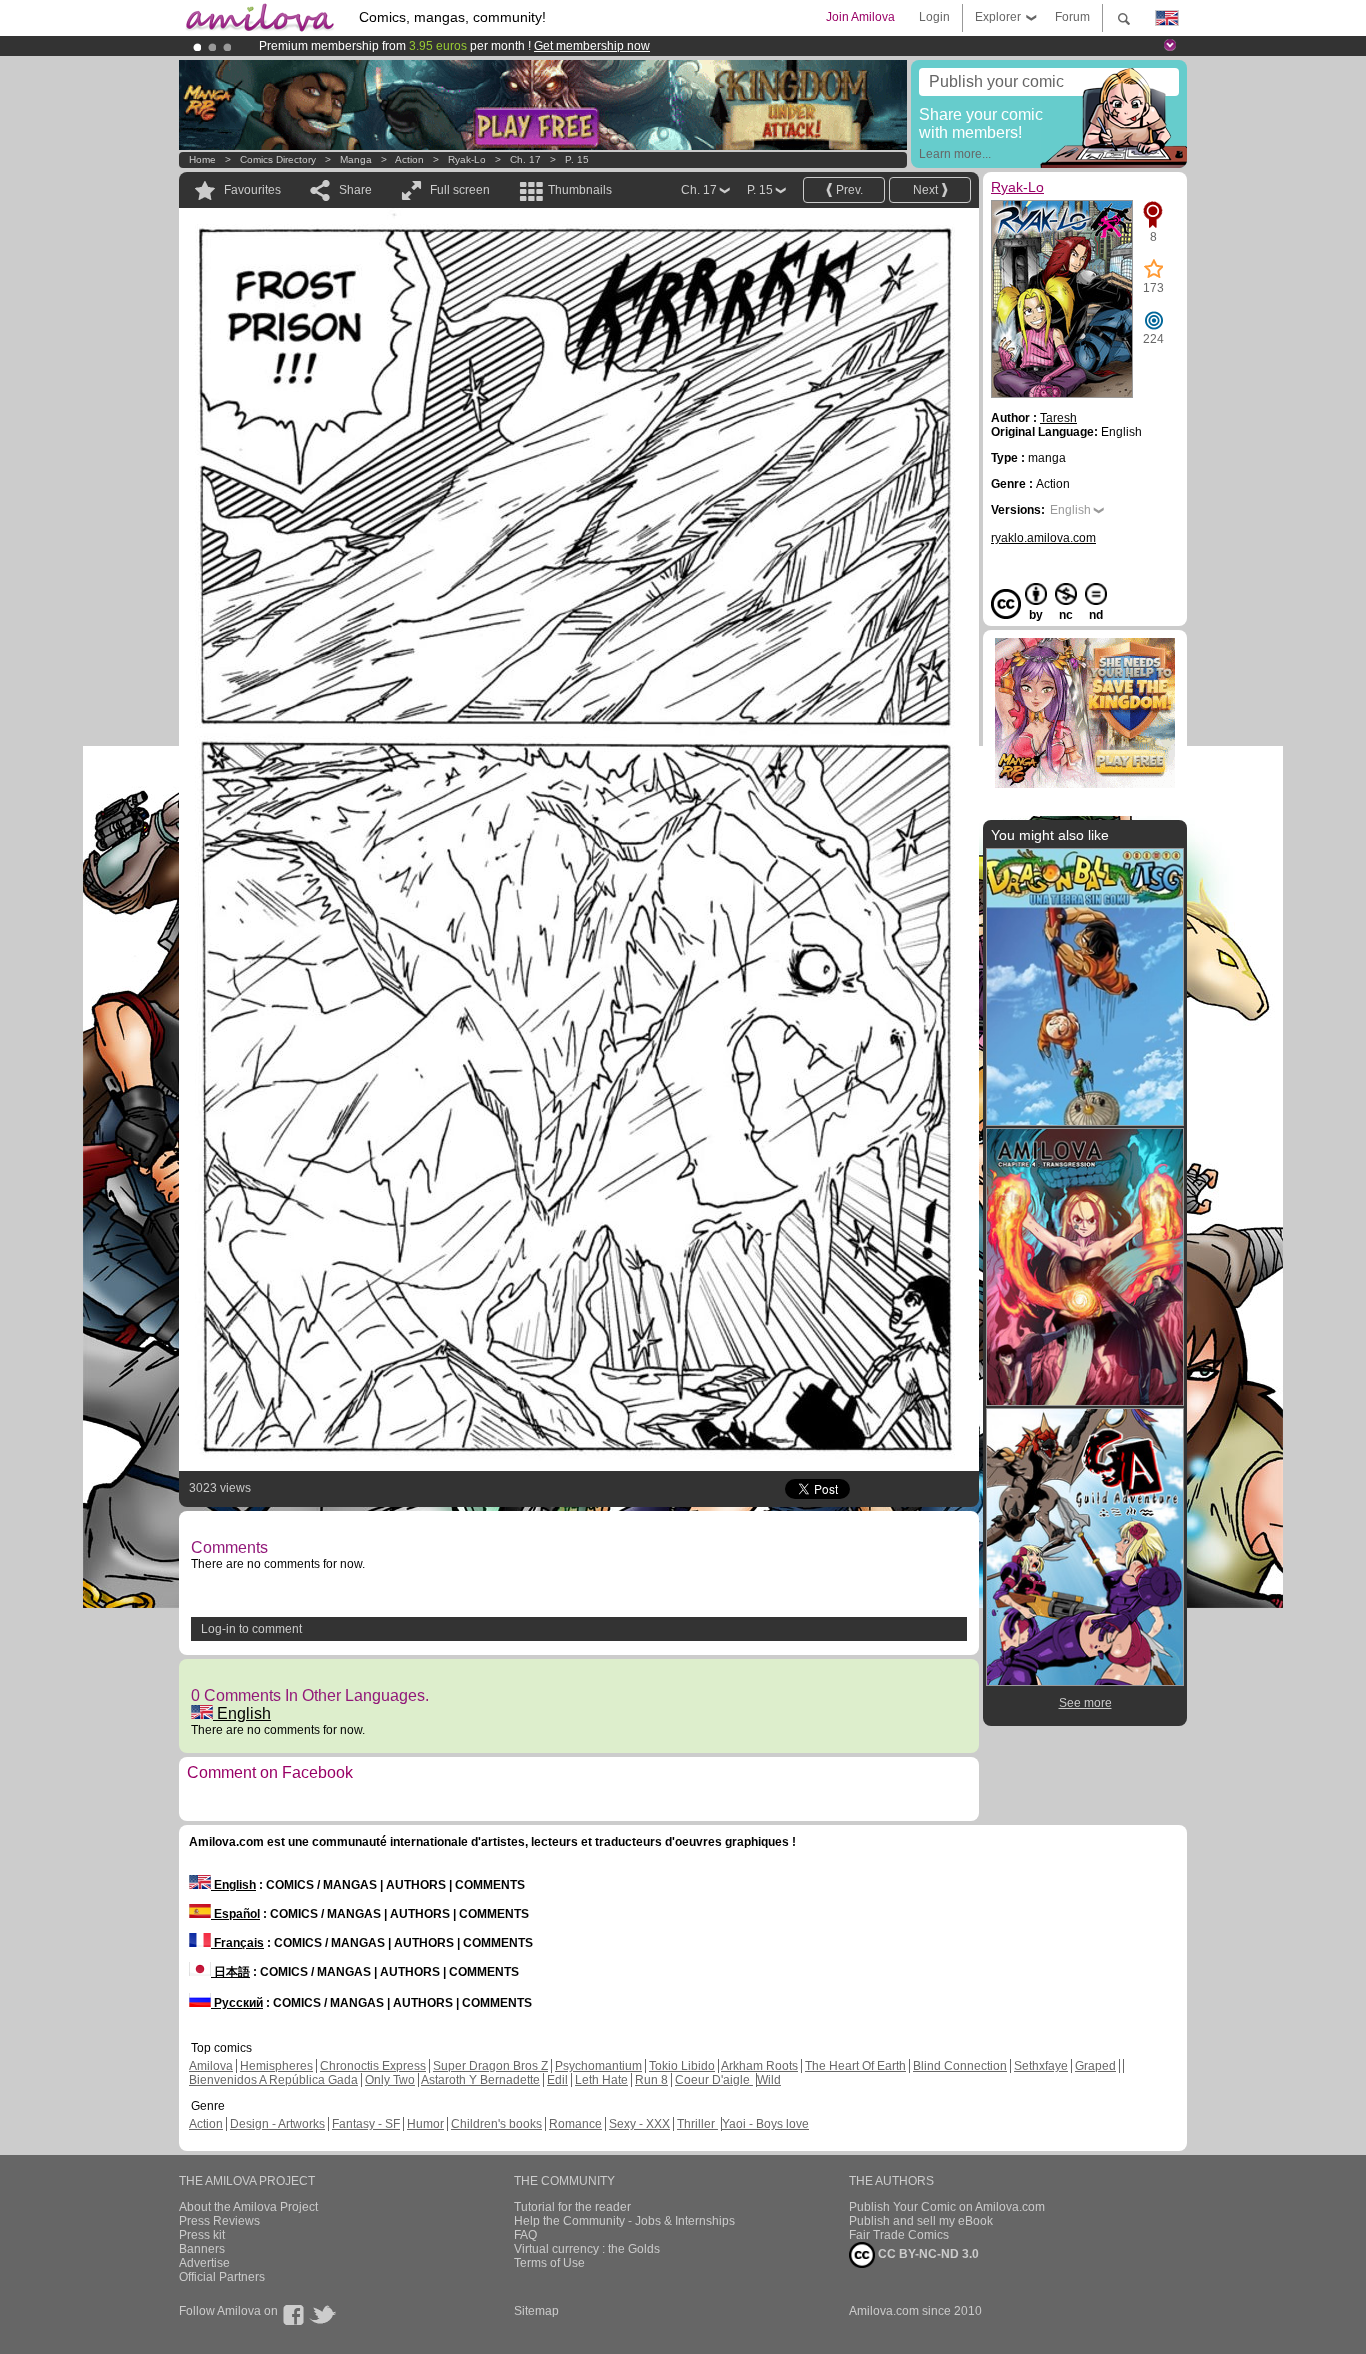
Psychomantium (598, 2066)
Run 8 (651, 2080)
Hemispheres (276, 2066)
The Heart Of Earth (855, 2066)
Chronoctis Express (373, 2066)
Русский (237, 2003)
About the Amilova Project (248, 2207)
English (242, 1713)
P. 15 (577, 159)
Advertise (204, 2263)
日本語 (230, 1972)
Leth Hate (601, 2080)
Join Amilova (860, 17)
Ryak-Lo (467, 159)
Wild (769, 2080)
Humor (425, 2124)
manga (356, 159)
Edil (557, 2080)
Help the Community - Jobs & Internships (624, 2221)
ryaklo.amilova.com (1043, 538)
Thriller (697, 2124)
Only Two (390, 2080)
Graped (1095, 2066)
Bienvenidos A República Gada (273, 2080)
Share (355, 190)
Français (237, 1943)
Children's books (496, 2124)
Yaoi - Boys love (765, 2124)
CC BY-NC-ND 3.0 (927, 2254)
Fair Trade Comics (899, 2235)
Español (235, 1914)
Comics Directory (278, 159)
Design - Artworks (277, 2124)
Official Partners (222, 2277)
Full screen (460, 190)
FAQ (525, 2235)
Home (202, 159)
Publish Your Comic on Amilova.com (947, 2207)
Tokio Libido (682, 2066)
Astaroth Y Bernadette (480, 2080)
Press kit (202, 2235)
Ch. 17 (525, 159)
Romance (575, 2124)
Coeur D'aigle (714, 2080)
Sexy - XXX (639, 2124)
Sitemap (536, 2311)
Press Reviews (219, 2221)
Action (409, 159)
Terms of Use (549, 2263)
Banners (202, 2249)
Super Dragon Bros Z (490, 2066)
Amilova (211, 2066)
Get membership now (592, 46)
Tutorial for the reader (572, 2207)
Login (934, 17)
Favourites (252, 190)
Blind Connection (960, 2066)
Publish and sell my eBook (921, 2221)
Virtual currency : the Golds (587, 2249)
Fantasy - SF (366, 2124)
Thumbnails (580, 190)
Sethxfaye (1041, 2066)
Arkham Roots (759, 2066)
